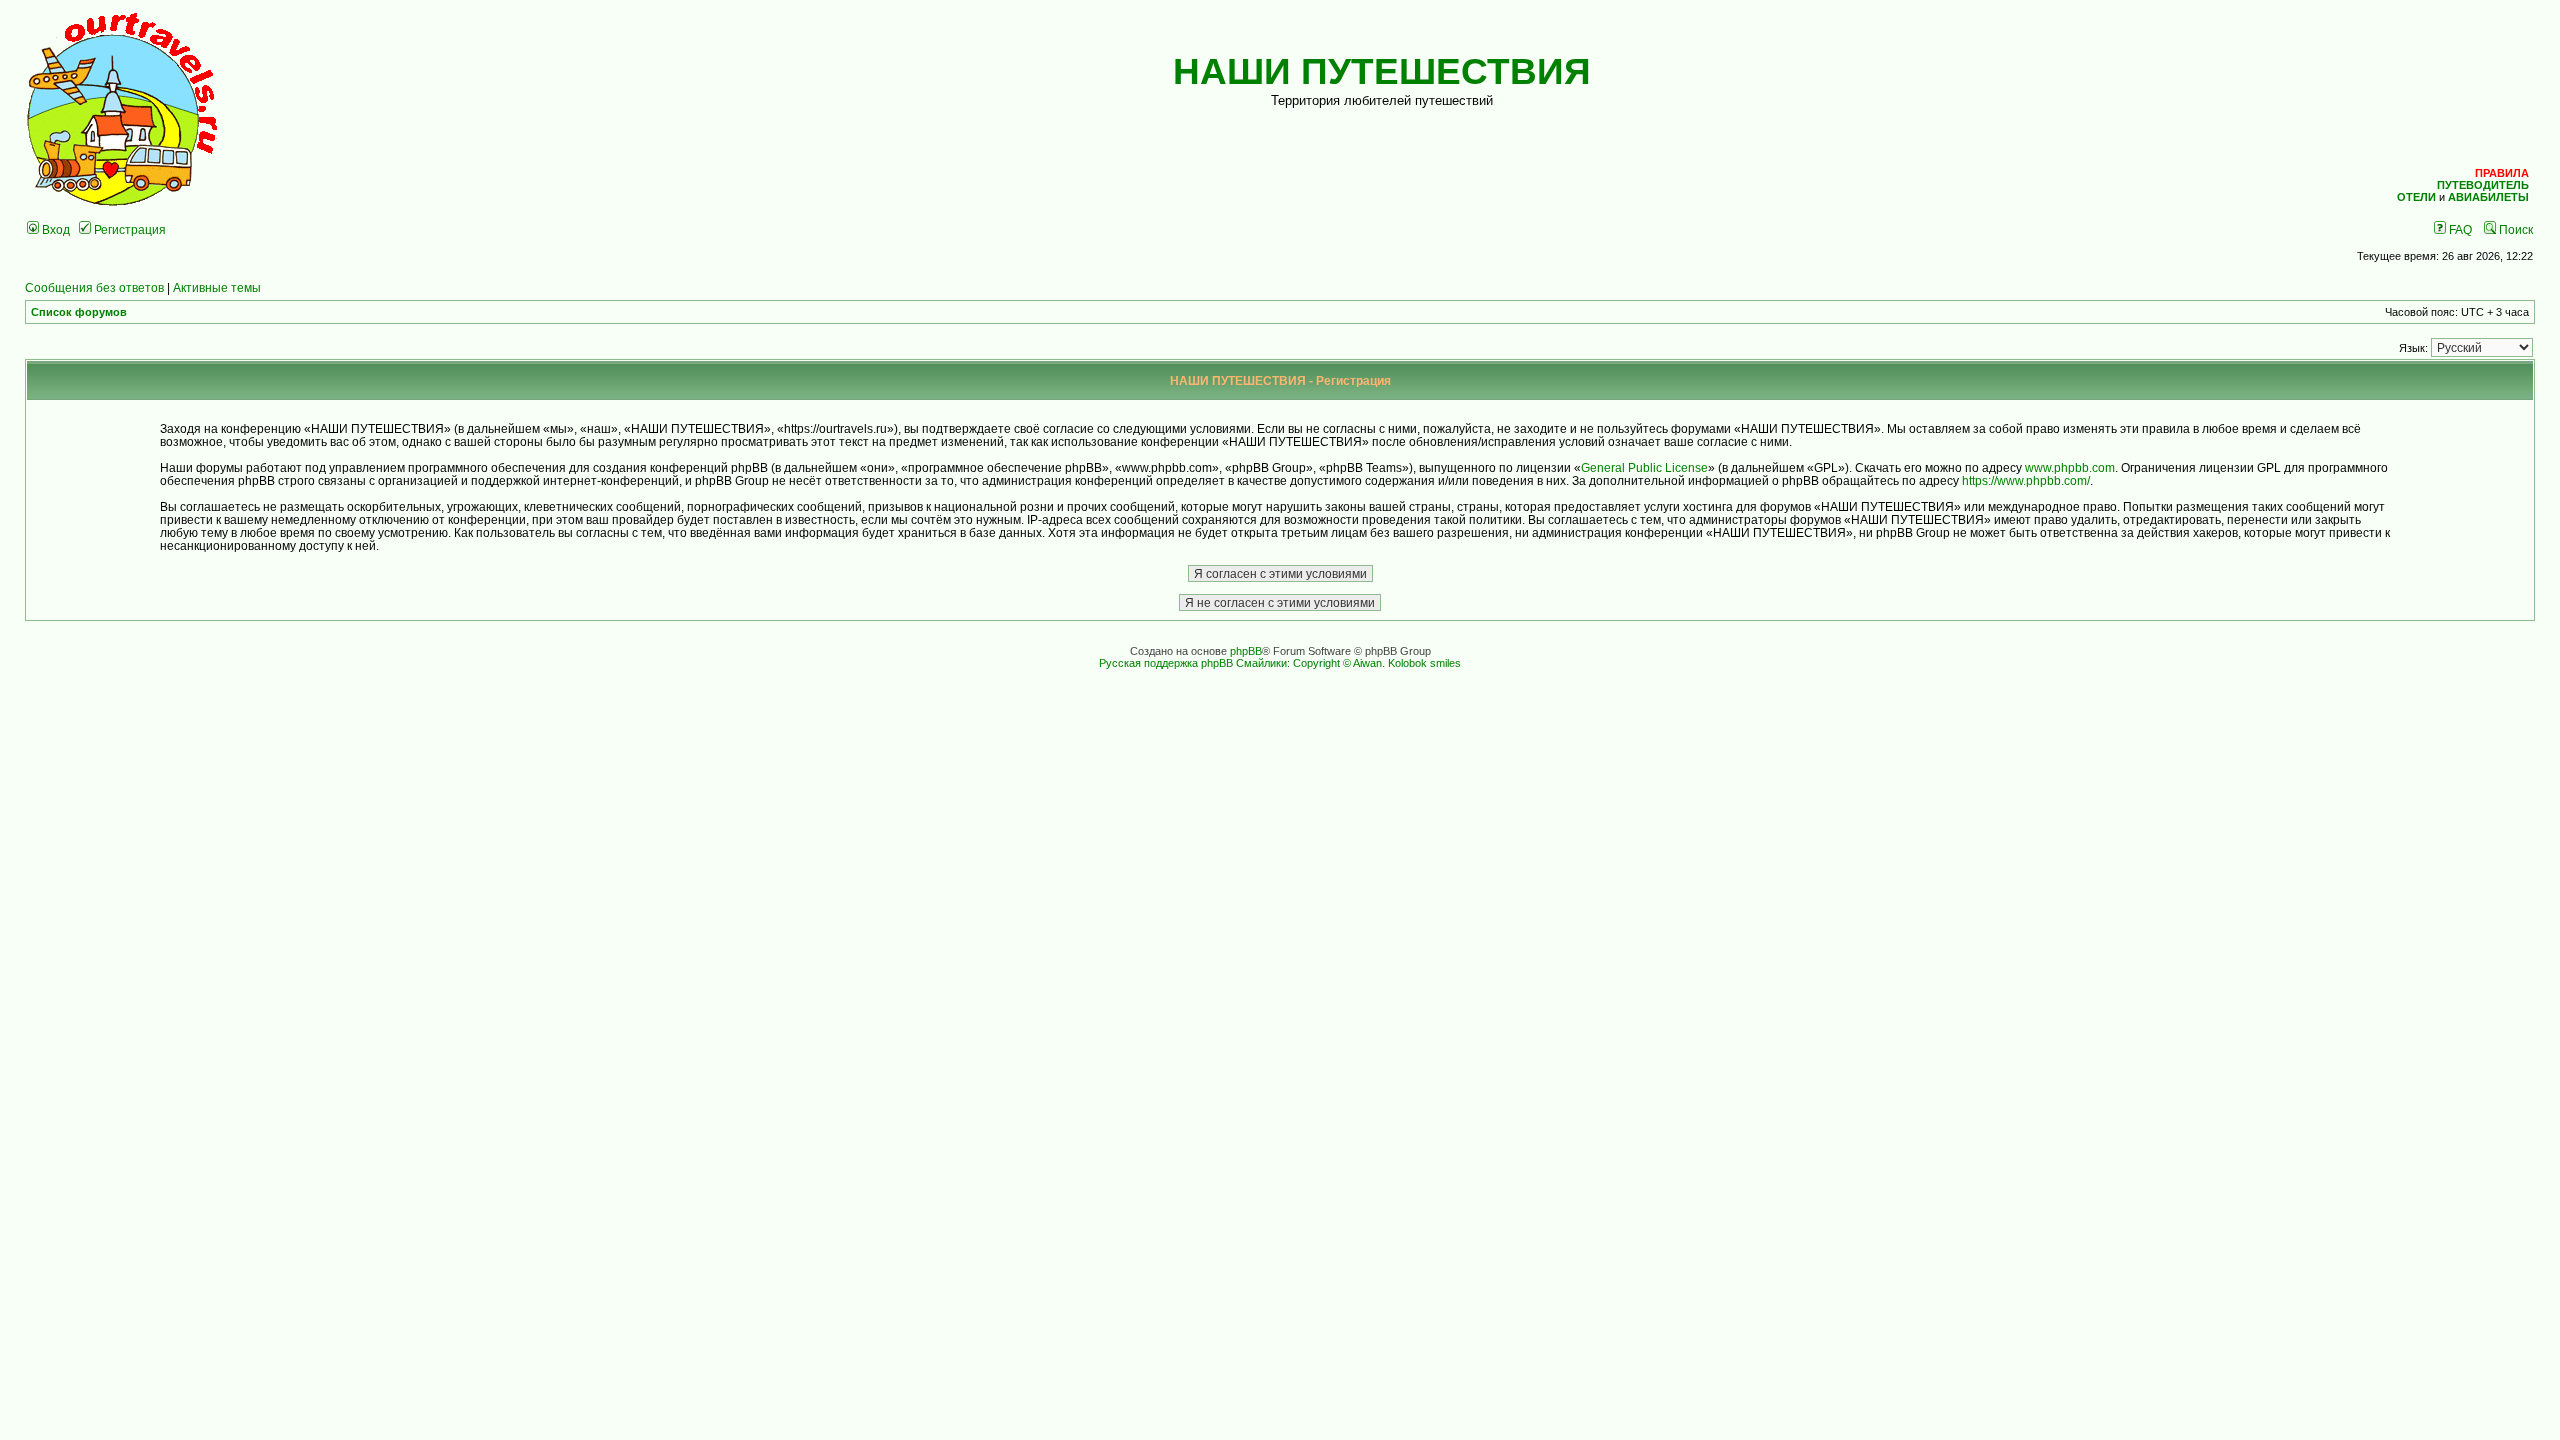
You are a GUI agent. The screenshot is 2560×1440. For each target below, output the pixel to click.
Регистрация (128, 229)
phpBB (1246, 651)
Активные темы (217, 287)
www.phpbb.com (2070, 467)
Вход (54, 229)
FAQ (2459, 229)
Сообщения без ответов (94, 287)
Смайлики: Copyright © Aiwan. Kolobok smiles (1348, 663)
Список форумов (79, 312)
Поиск (2514, 229)
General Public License (1644, 467)
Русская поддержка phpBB (1166, 663)
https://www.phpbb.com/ (2026, 480)
